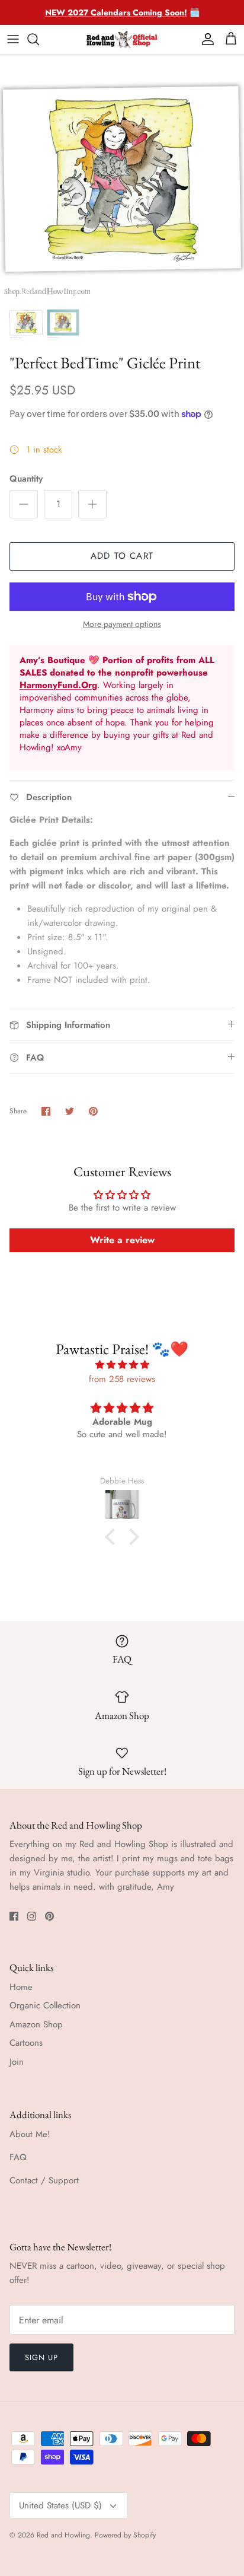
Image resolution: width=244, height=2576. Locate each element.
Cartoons (26, 2043)
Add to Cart (122, 556)
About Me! (30, 2134)
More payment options (122, 624)
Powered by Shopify (125, 2535)
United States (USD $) (60, 2505)
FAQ (18, 2157)
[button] (113, 1537)
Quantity (26, 479)
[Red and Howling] (122, 39)
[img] (122, 1365)
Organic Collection (45, 2005)
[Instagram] (32, 1916)
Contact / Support (44, 2180)
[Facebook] (14, 1916)
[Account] (205, 39)
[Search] (39, 39)
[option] (122, 177)
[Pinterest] (49, 1916)
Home (21, 1987)
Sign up (41, 2357)
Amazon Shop (36, 2024)
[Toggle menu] (13, 39)
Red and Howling (63, 2535)
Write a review (122, 1240)
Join (17, 2062)
